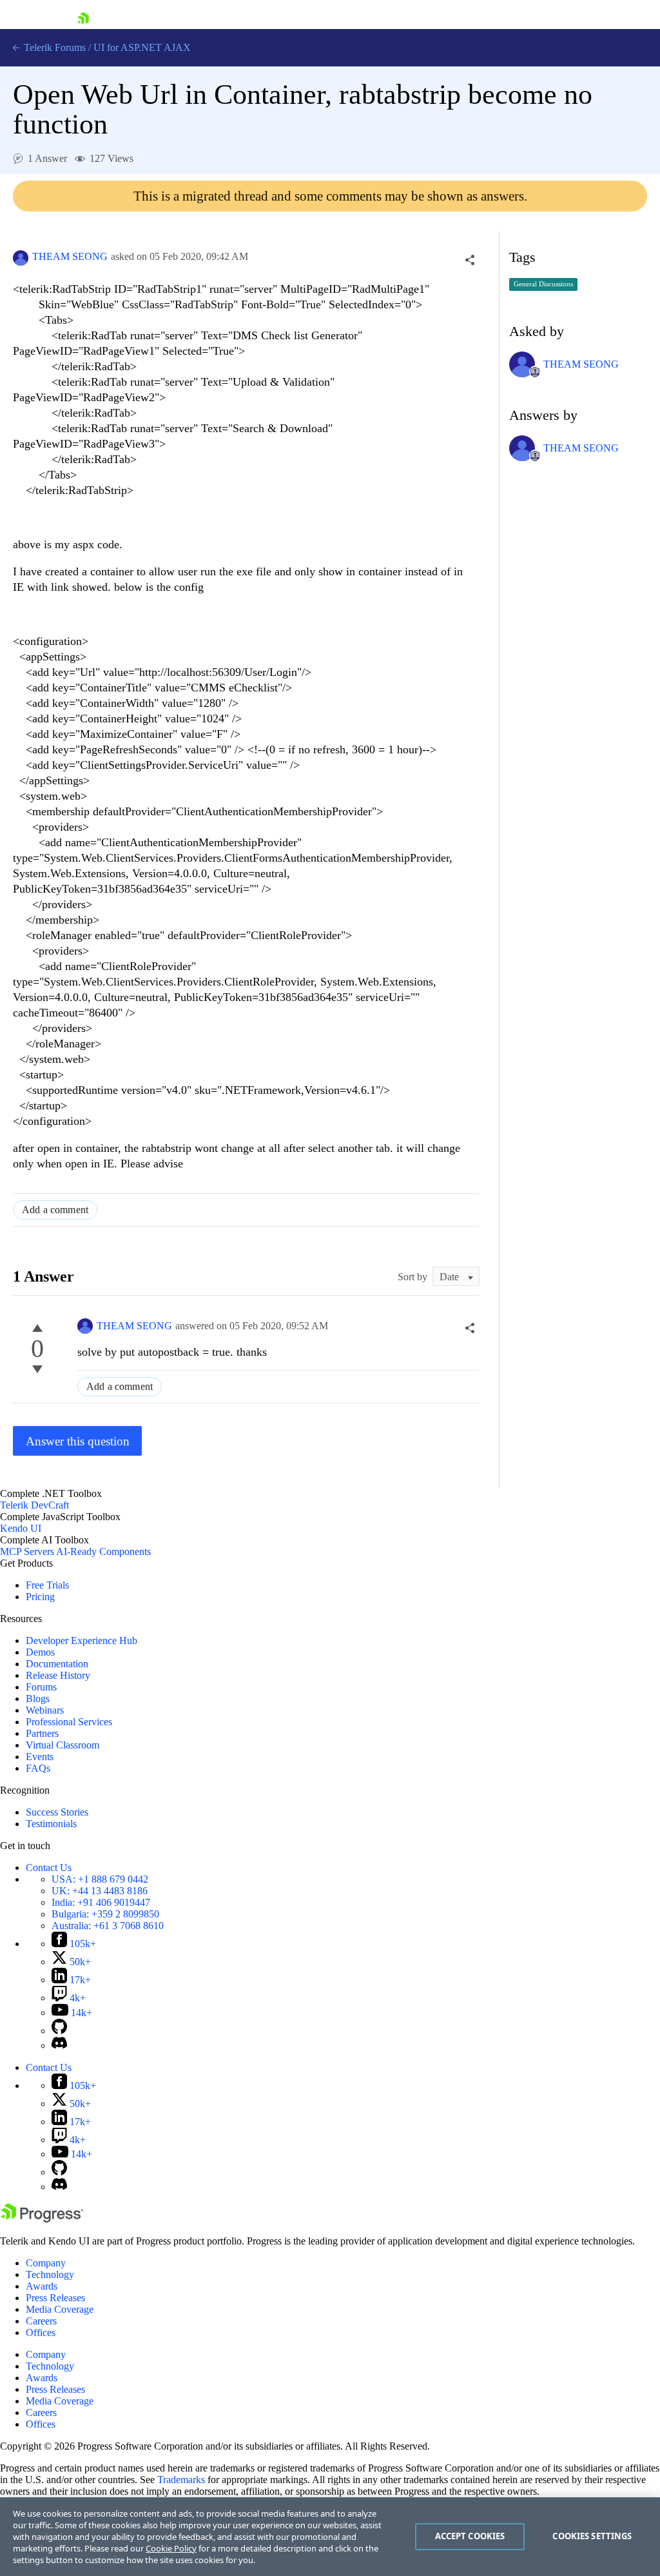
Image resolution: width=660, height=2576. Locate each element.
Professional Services (69, 1722)
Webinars (45, 1710)
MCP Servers (27, 1551)
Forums (41, 1687)
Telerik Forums (53, 47)
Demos (40, 1652)
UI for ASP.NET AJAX (142, 47)
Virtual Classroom (63, 1745)
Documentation (57, 1664)
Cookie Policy (171, 2548)
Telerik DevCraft (34, 1505)
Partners (42, 1733)
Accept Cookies (470, 2536)
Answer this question (78, 1441)
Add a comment (55, 1210)
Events (40, 1757)
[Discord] (59, 2046)
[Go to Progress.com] (42, 2219)
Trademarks (181, 2480)
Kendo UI (21, 1528)
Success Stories (57, 1812)
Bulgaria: (105, 1914)
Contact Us (49, 1868)
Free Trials (47, 1585)
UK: (100, 1891)
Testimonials (51, 1824)
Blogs (38, 1699)
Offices (41, 2333)
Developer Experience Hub (82, 1640)
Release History (58, 1675)
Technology (50, 2274)
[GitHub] (59, 2031)
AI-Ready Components (103, 1551)
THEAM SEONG (70, 256)
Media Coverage (60, 2309)
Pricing (40, 1597)
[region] (330, 2537)
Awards (42, 2286)
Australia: (108, 1926)
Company (46, 2263)
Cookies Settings (592, 2536)
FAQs (38, 1768)
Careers (41, 2321)
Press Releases (55, 2298)
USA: (100, 1879)
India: (101, 1902)
